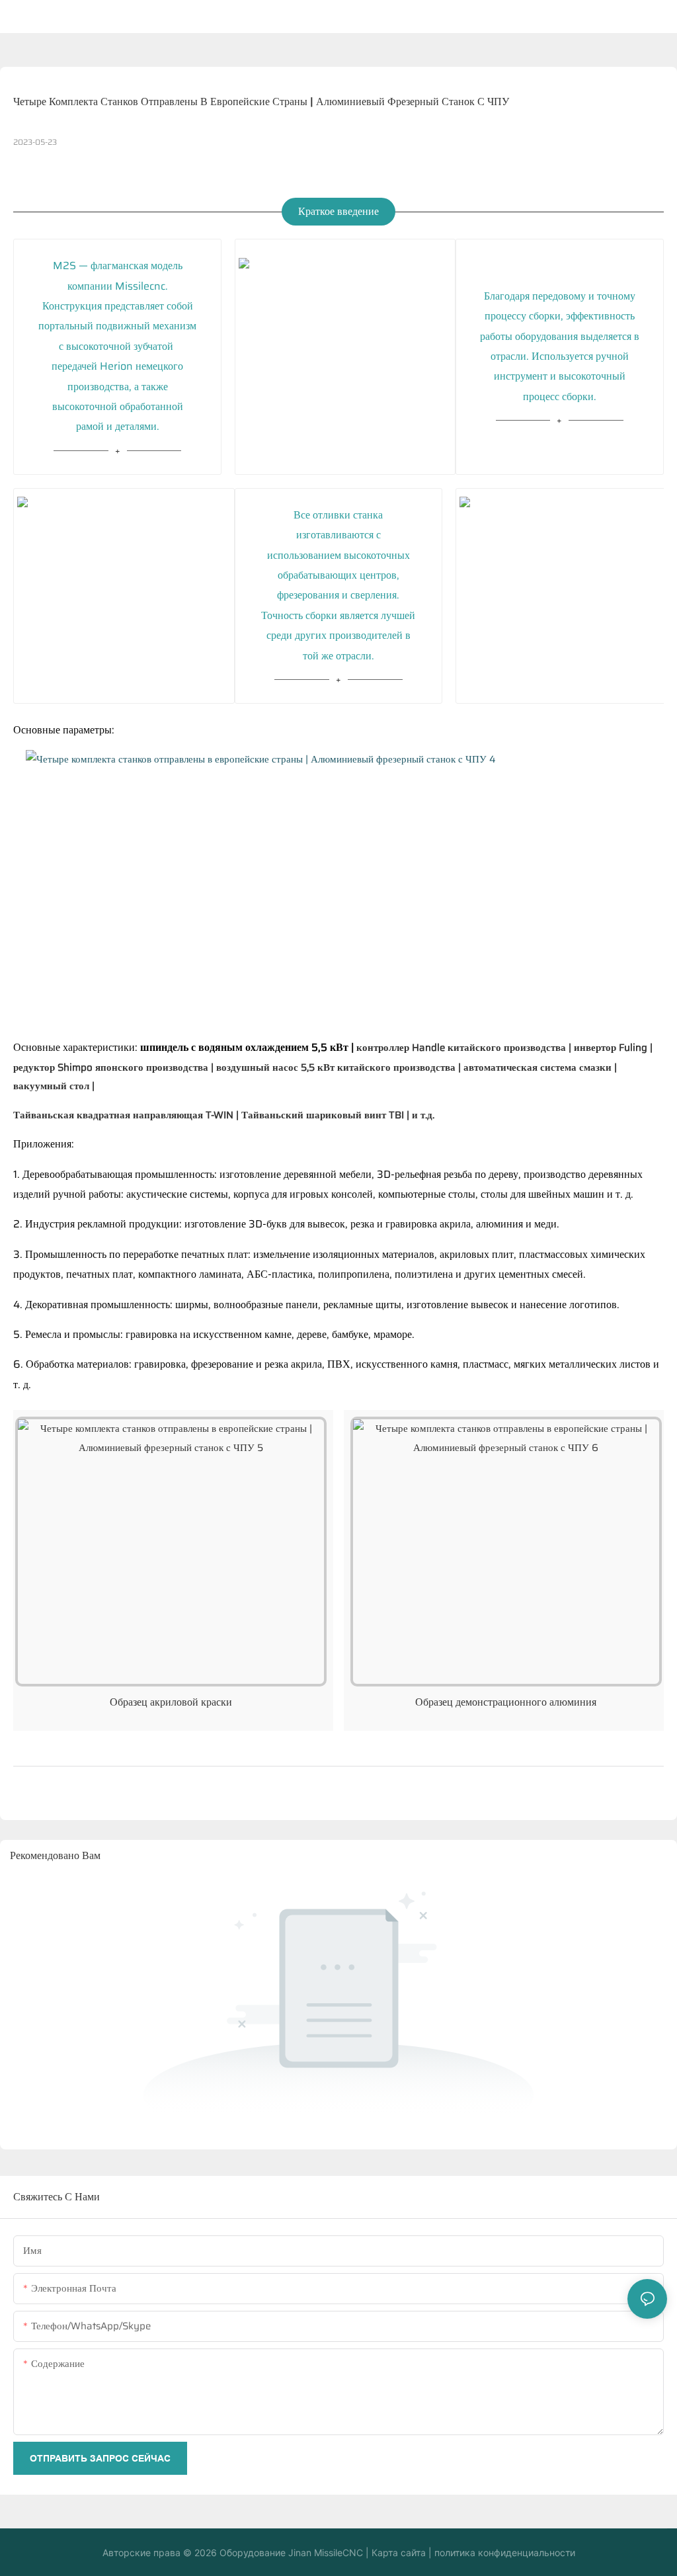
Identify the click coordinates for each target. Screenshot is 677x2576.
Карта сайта (397, 2553)
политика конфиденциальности (503, 2553)
